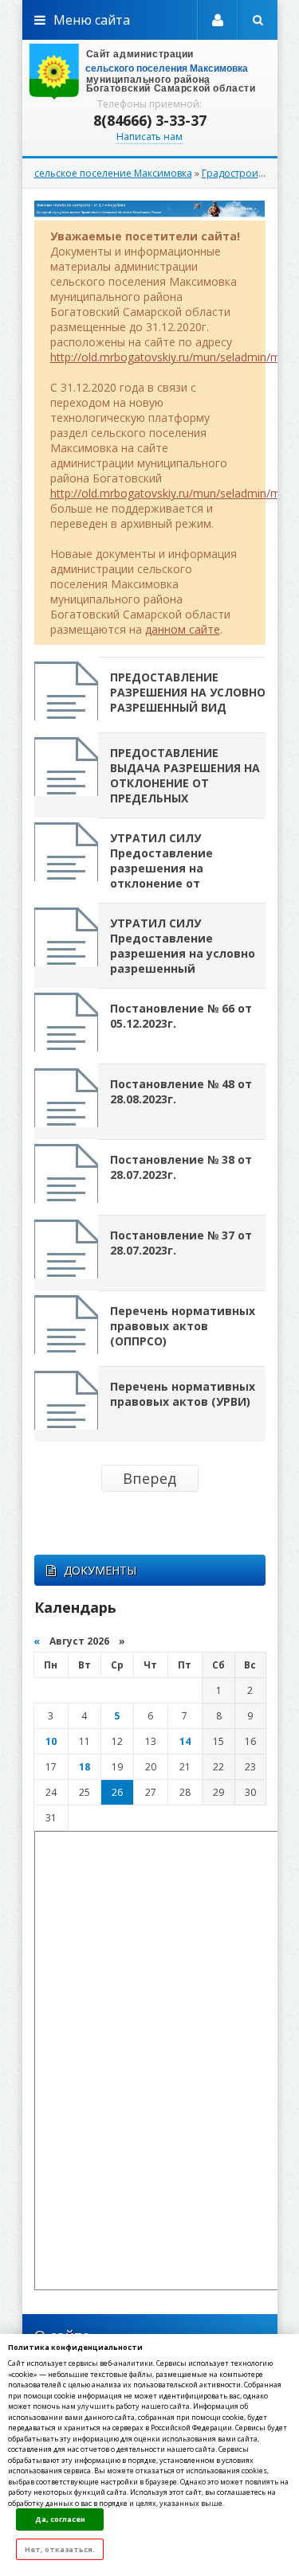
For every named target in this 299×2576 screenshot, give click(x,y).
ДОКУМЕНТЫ (100, 1570)
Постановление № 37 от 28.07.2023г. (181, 1243)
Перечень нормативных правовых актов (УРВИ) (183, 1394)
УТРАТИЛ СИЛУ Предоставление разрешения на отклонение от (161, 861)
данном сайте (183, 629)
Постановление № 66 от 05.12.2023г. (181, 1016)
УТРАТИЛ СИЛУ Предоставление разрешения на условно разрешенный (183, 946)
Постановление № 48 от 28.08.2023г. (181, 1091)
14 (185, 1741)
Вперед (149, 1478)
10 (51, 1741)
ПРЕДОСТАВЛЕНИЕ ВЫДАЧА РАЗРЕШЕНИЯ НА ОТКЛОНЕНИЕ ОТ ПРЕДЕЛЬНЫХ (185, 775)
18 (85, 1767)
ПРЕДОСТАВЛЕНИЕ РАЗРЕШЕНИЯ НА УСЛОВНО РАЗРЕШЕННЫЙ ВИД (188, 692)
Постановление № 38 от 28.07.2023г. (181, 1167)
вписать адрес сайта (150, 72)
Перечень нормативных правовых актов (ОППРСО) (183, 1326)
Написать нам (149, 137)
